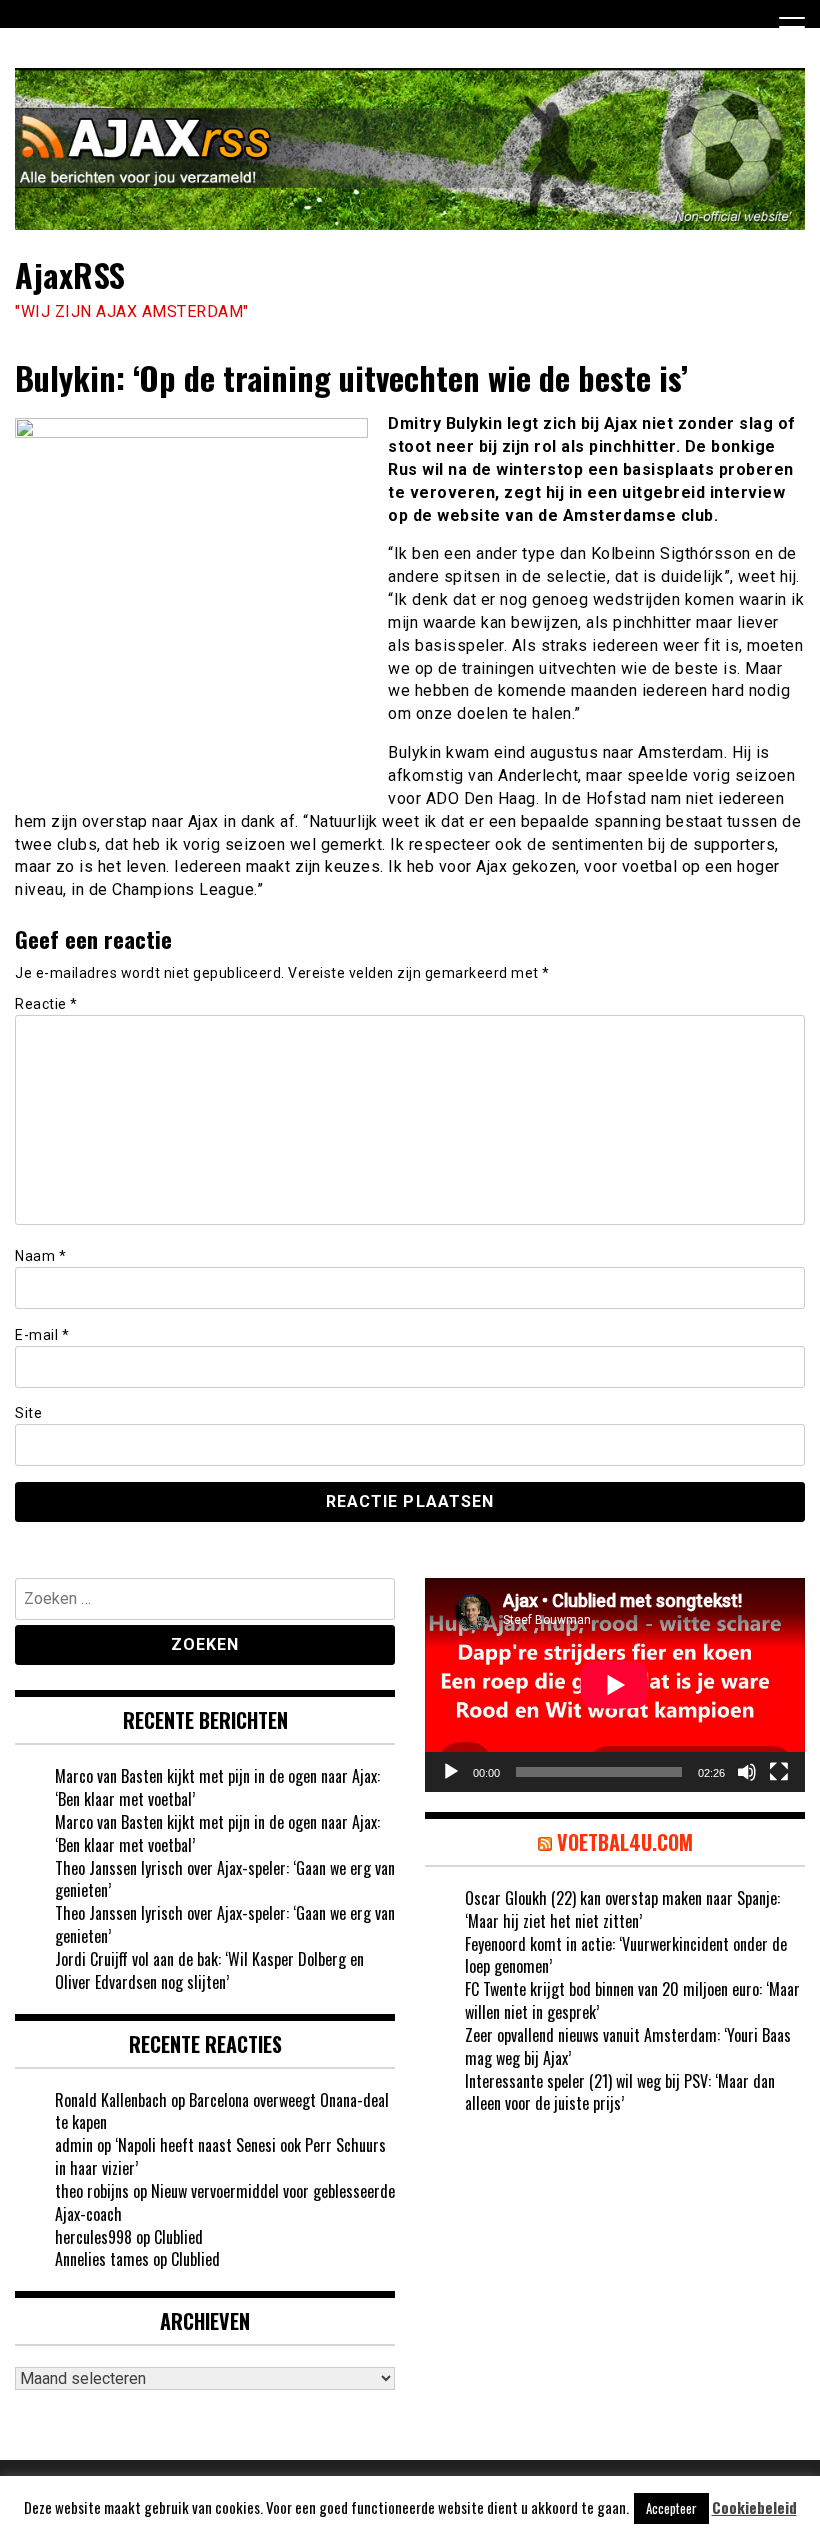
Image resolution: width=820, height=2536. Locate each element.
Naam (40, 1256)
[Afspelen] (451, 1772)
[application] (615, 1685)
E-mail (42, 1335)
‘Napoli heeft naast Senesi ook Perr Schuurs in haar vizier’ (220, 2156)
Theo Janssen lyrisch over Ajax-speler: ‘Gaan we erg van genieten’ (225, 1879)
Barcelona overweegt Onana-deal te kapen (222, 2111)
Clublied (178, 2237)
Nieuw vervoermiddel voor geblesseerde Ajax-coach (225, 2202)
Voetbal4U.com (625, 1842)
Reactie (46, 1004)
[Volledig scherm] (779, 1772)
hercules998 (93, 2237)
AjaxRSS (70, 274)
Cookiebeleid (754, 2507)
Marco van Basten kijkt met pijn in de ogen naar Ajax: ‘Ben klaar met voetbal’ (217, 1787)
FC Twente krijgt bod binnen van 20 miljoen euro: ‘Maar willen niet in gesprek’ (632, 2000)
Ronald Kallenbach (111, 2100)
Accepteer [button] (671, 2508)
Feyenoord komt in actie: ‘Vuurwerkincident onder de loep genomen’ (626, 1955)
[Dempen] (747, 1772)
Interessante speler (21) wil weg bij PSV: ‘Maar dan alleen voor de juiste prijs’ (620, 2092)
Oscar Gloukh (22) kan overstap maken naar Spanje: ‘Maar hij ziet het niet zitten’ (622, 1909)
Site (28, 1413)
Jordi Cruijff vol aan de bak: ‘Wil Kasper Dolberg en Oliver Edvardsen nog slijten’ (209, 1970)
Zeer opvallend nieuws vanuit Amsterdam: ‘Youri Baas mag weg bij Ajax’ (628, 2046)
